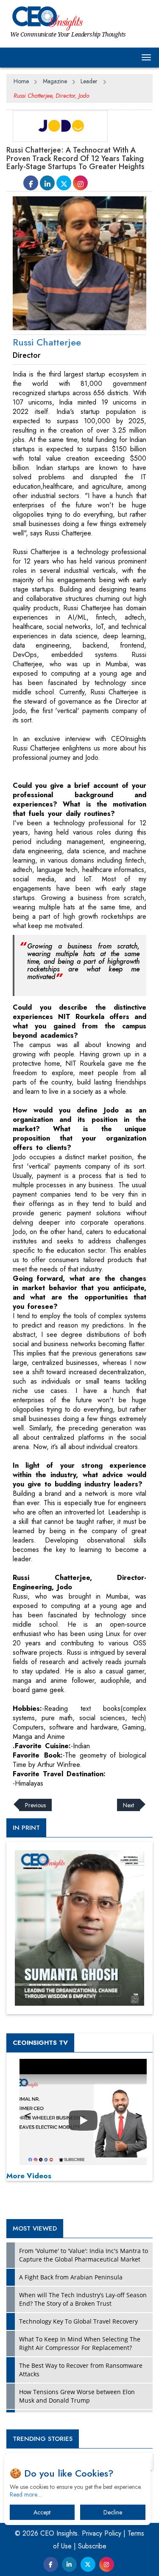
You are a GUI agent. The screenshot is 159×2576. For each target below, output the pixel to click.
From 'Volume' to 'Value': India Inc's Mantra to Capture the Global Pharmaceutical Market (84, 2255)
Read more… (26, 2494)
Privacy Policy (102, 2533)
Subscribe (92, 2546)
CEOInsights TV (40, 2043)
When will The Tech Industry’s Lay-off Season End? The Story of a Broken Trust (83, 2299)
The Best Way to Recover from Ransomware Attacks (81, 2370)
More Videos (29, 2176)
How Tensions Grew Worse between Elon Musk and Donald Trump (77, 2396)
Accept (42, 2512)
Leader (89, 81)
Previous (35, 1805)
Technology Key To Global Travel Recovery (78, 2321)
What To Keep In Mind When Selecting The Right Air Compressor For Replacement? (80, 2343)
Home (21, 81)
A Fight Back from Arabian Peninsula (71, 2277)
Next (128, 1805)
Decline (113, 2512)
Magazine (55, 81)
